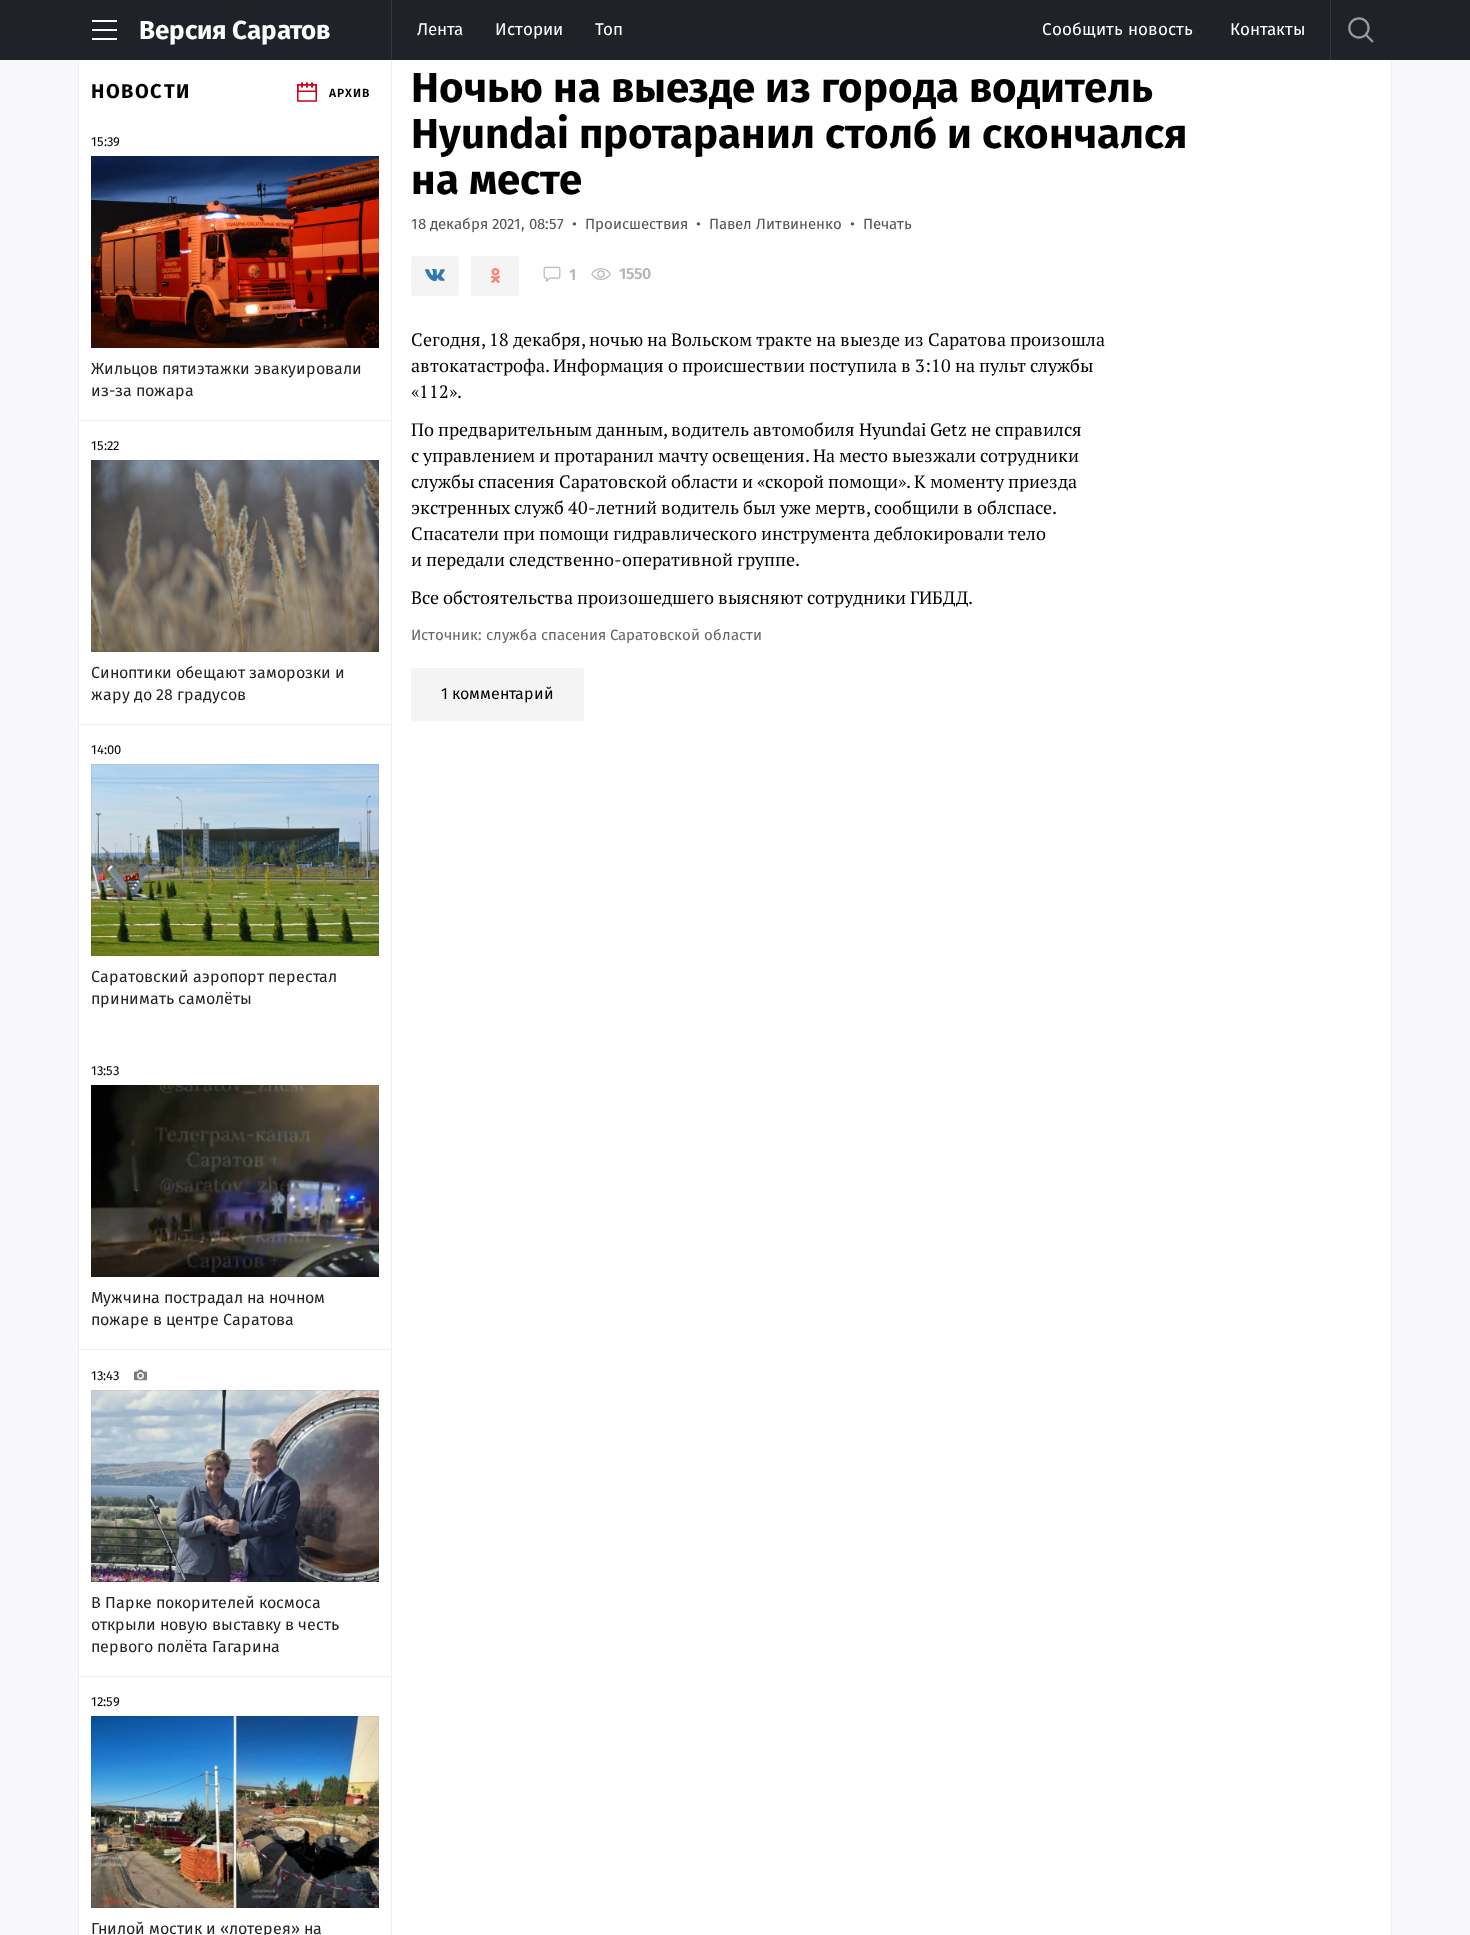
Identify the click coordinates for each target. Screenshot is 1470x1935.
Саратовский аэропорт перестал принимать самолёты (214, 987)
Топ (609, 29)
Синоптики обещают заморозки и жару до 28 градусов (218, 683)
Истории (529, 29)
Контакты (1267, 29)
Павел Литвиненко (775, 224)
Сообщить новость (1117, 29)
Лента (440, 29)
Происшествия (636, 224)
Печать (887, 224)
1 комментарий (497, 693)
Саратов (234, 30)
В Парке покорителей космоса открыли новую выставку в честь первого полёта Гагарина (215, 1624)
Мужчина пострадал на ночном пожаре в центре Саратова (208, 1308)
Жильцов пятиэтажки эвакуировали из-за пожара (226, 379)
